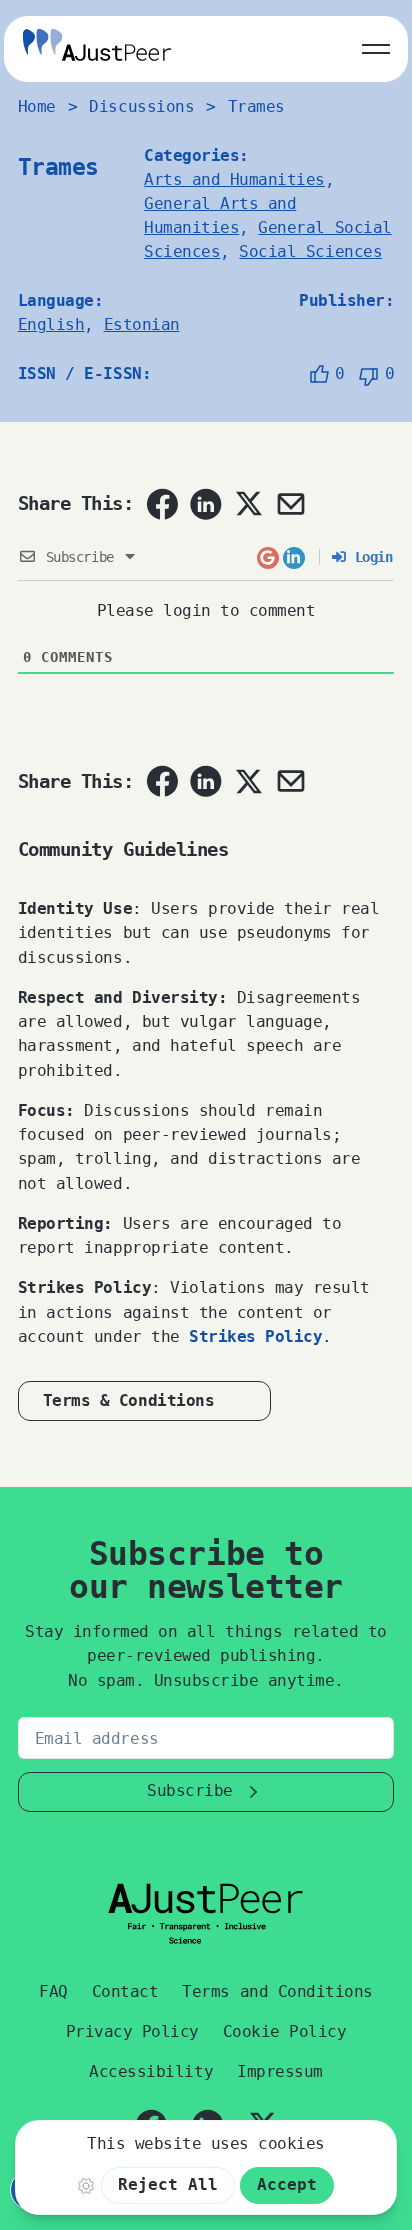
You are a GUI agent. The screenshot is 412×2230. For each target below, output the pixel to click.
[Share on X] (248, 503)
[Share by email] (291, 504)
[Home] (97, 48)
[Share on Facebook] (162, 504)
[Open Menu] (376, 45)
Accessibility (151, 2071)
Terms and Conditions (277, 1991)
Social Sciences (310, 251)
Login (369, 557)
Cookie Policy (285, 2031)
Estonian (142, 324)
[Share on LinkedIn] (206, 504)
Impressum (280, 2071)
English (51, 324)
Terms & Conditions (128, 1400)
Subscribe (190, 1790)
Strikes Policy (255, 1336)
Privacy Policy (132, 2031)
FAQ (53, 1991)
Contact (125, 1991)
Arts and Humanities (234, 179)
